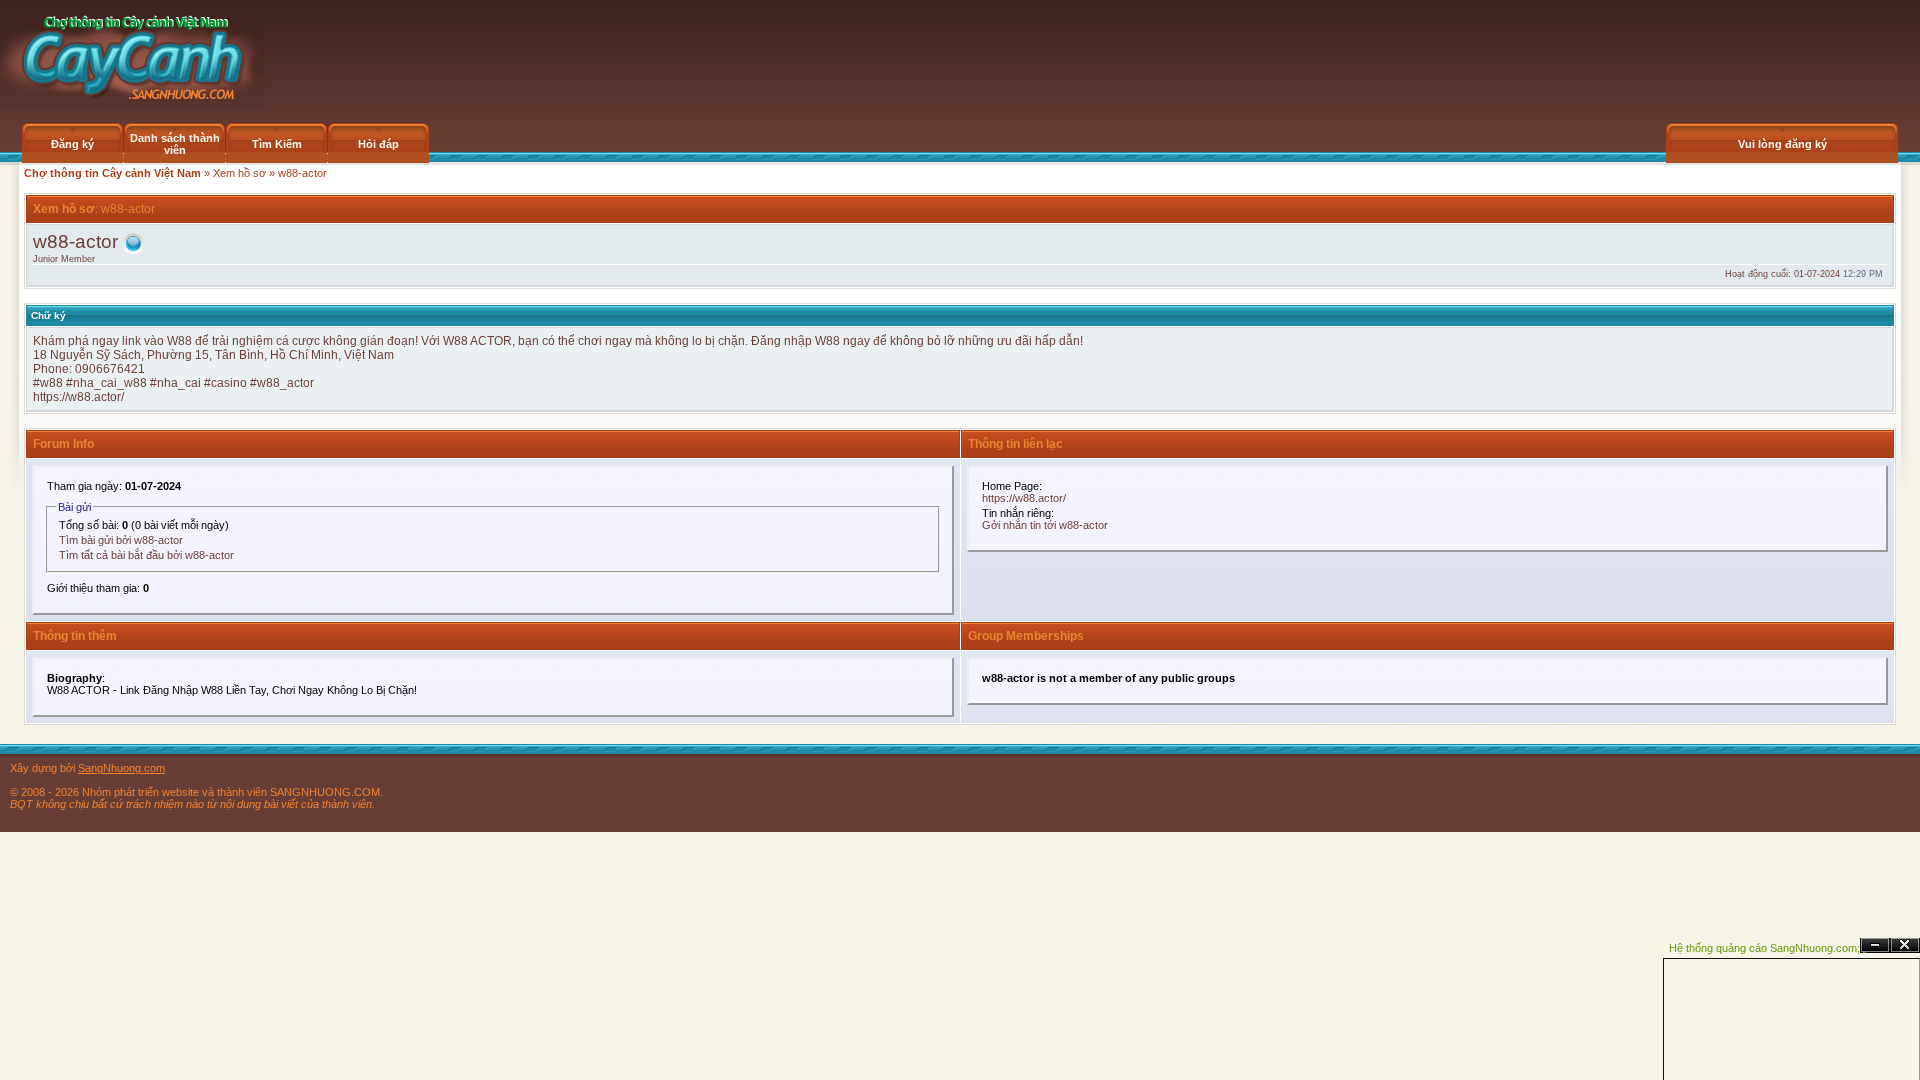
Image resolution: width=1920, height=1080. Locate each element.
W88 (455, 341)
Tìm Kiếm (277, 144)
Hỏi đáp (378, 144)
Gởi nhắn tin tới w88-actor (1045, 525)
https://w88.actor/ (78, 397)
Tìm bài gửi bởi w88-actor (121, 540)
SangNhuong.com (121, 768)
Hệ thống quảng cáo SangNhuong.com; (1764, 948)
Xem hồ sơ (239, 173)
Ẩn (1875, 945)
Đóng (1905, 945)
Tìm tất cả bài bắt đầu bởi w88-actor (146, 555)
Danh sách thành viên (175, 144)
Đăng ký (72, 144)
